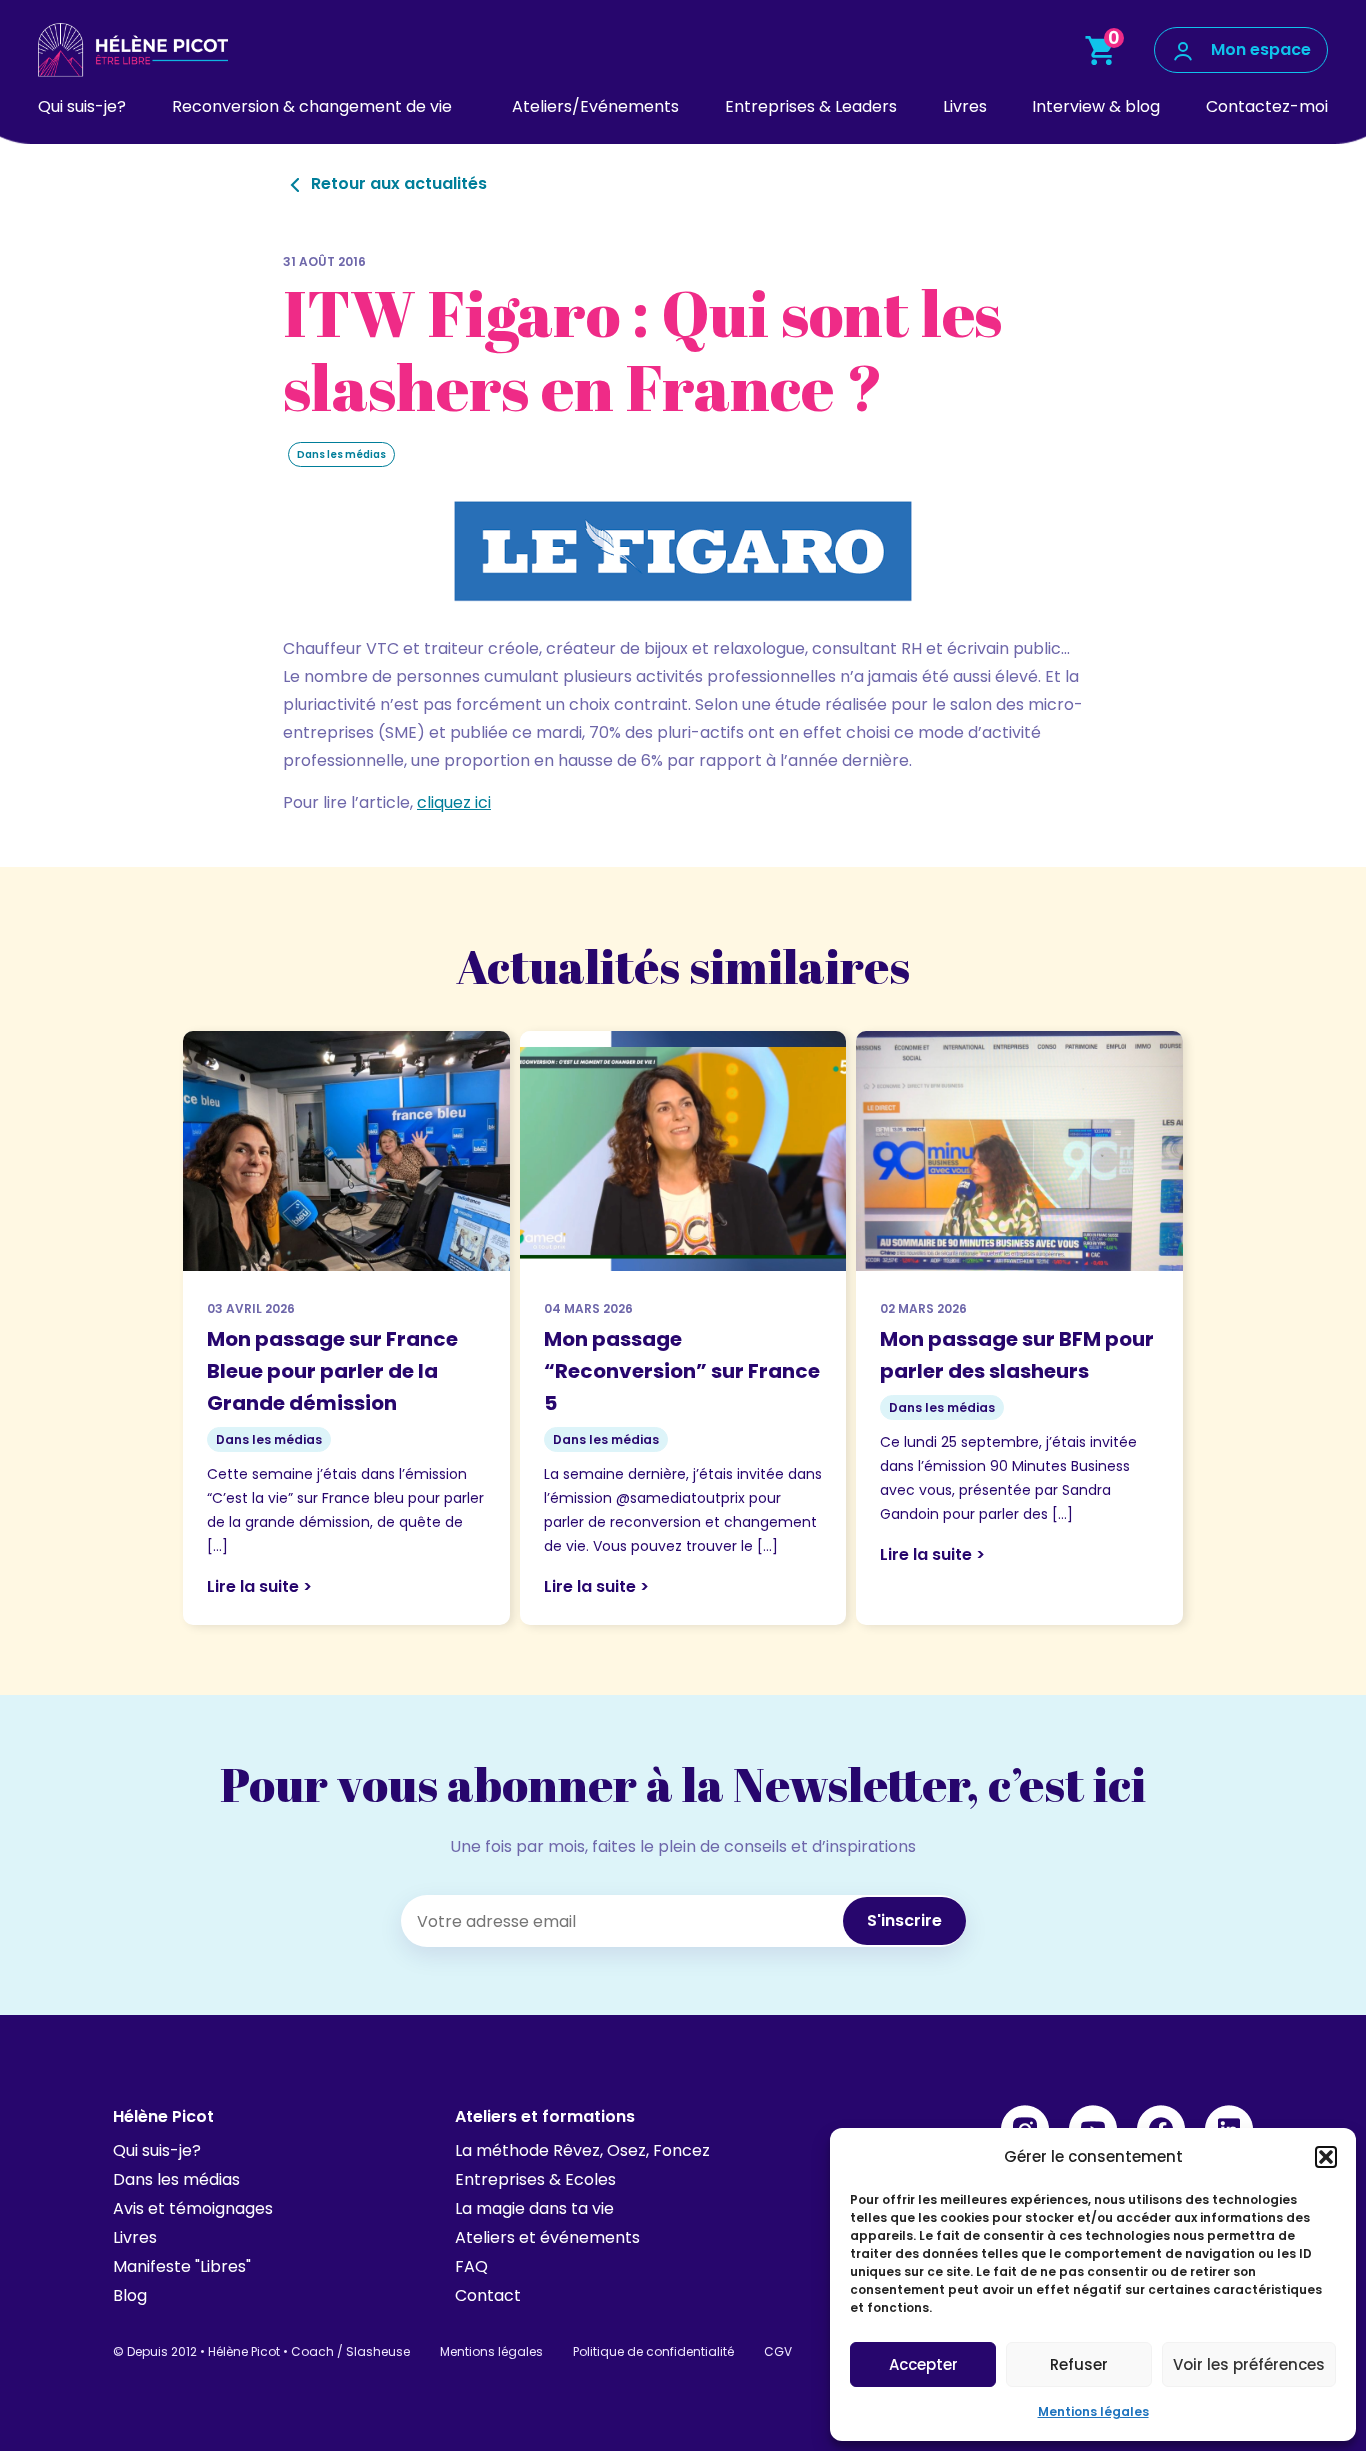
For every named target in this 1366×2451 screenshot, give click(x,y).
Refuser (1079, 2364)
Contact (488, 2295)
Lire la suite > (259, 1586)
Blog (130, 2295)
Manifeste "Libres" (182, 2266)
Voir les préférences (1249, 2364)
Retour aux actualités (397, 183)
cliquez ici (454, 802)
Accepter (923, 2364)
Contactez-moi (1267, 106)
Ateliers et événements (547, 2237)
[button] (1326, 2157)
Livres (965, 106)
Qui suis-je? (82, 106)
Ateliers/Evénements (595, 106)
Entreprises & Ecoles (535, 2179)
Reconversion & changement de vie (312, 106)
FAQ (471, 2266)
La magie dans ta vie (534, 2208)
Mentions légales (1093, 2411)
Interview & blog (1096, 106)
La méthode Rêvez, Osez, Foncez (582, 2150)
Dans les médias (176, 2179)
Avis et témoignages (193, 2208)
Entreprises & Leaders (811, 106)
